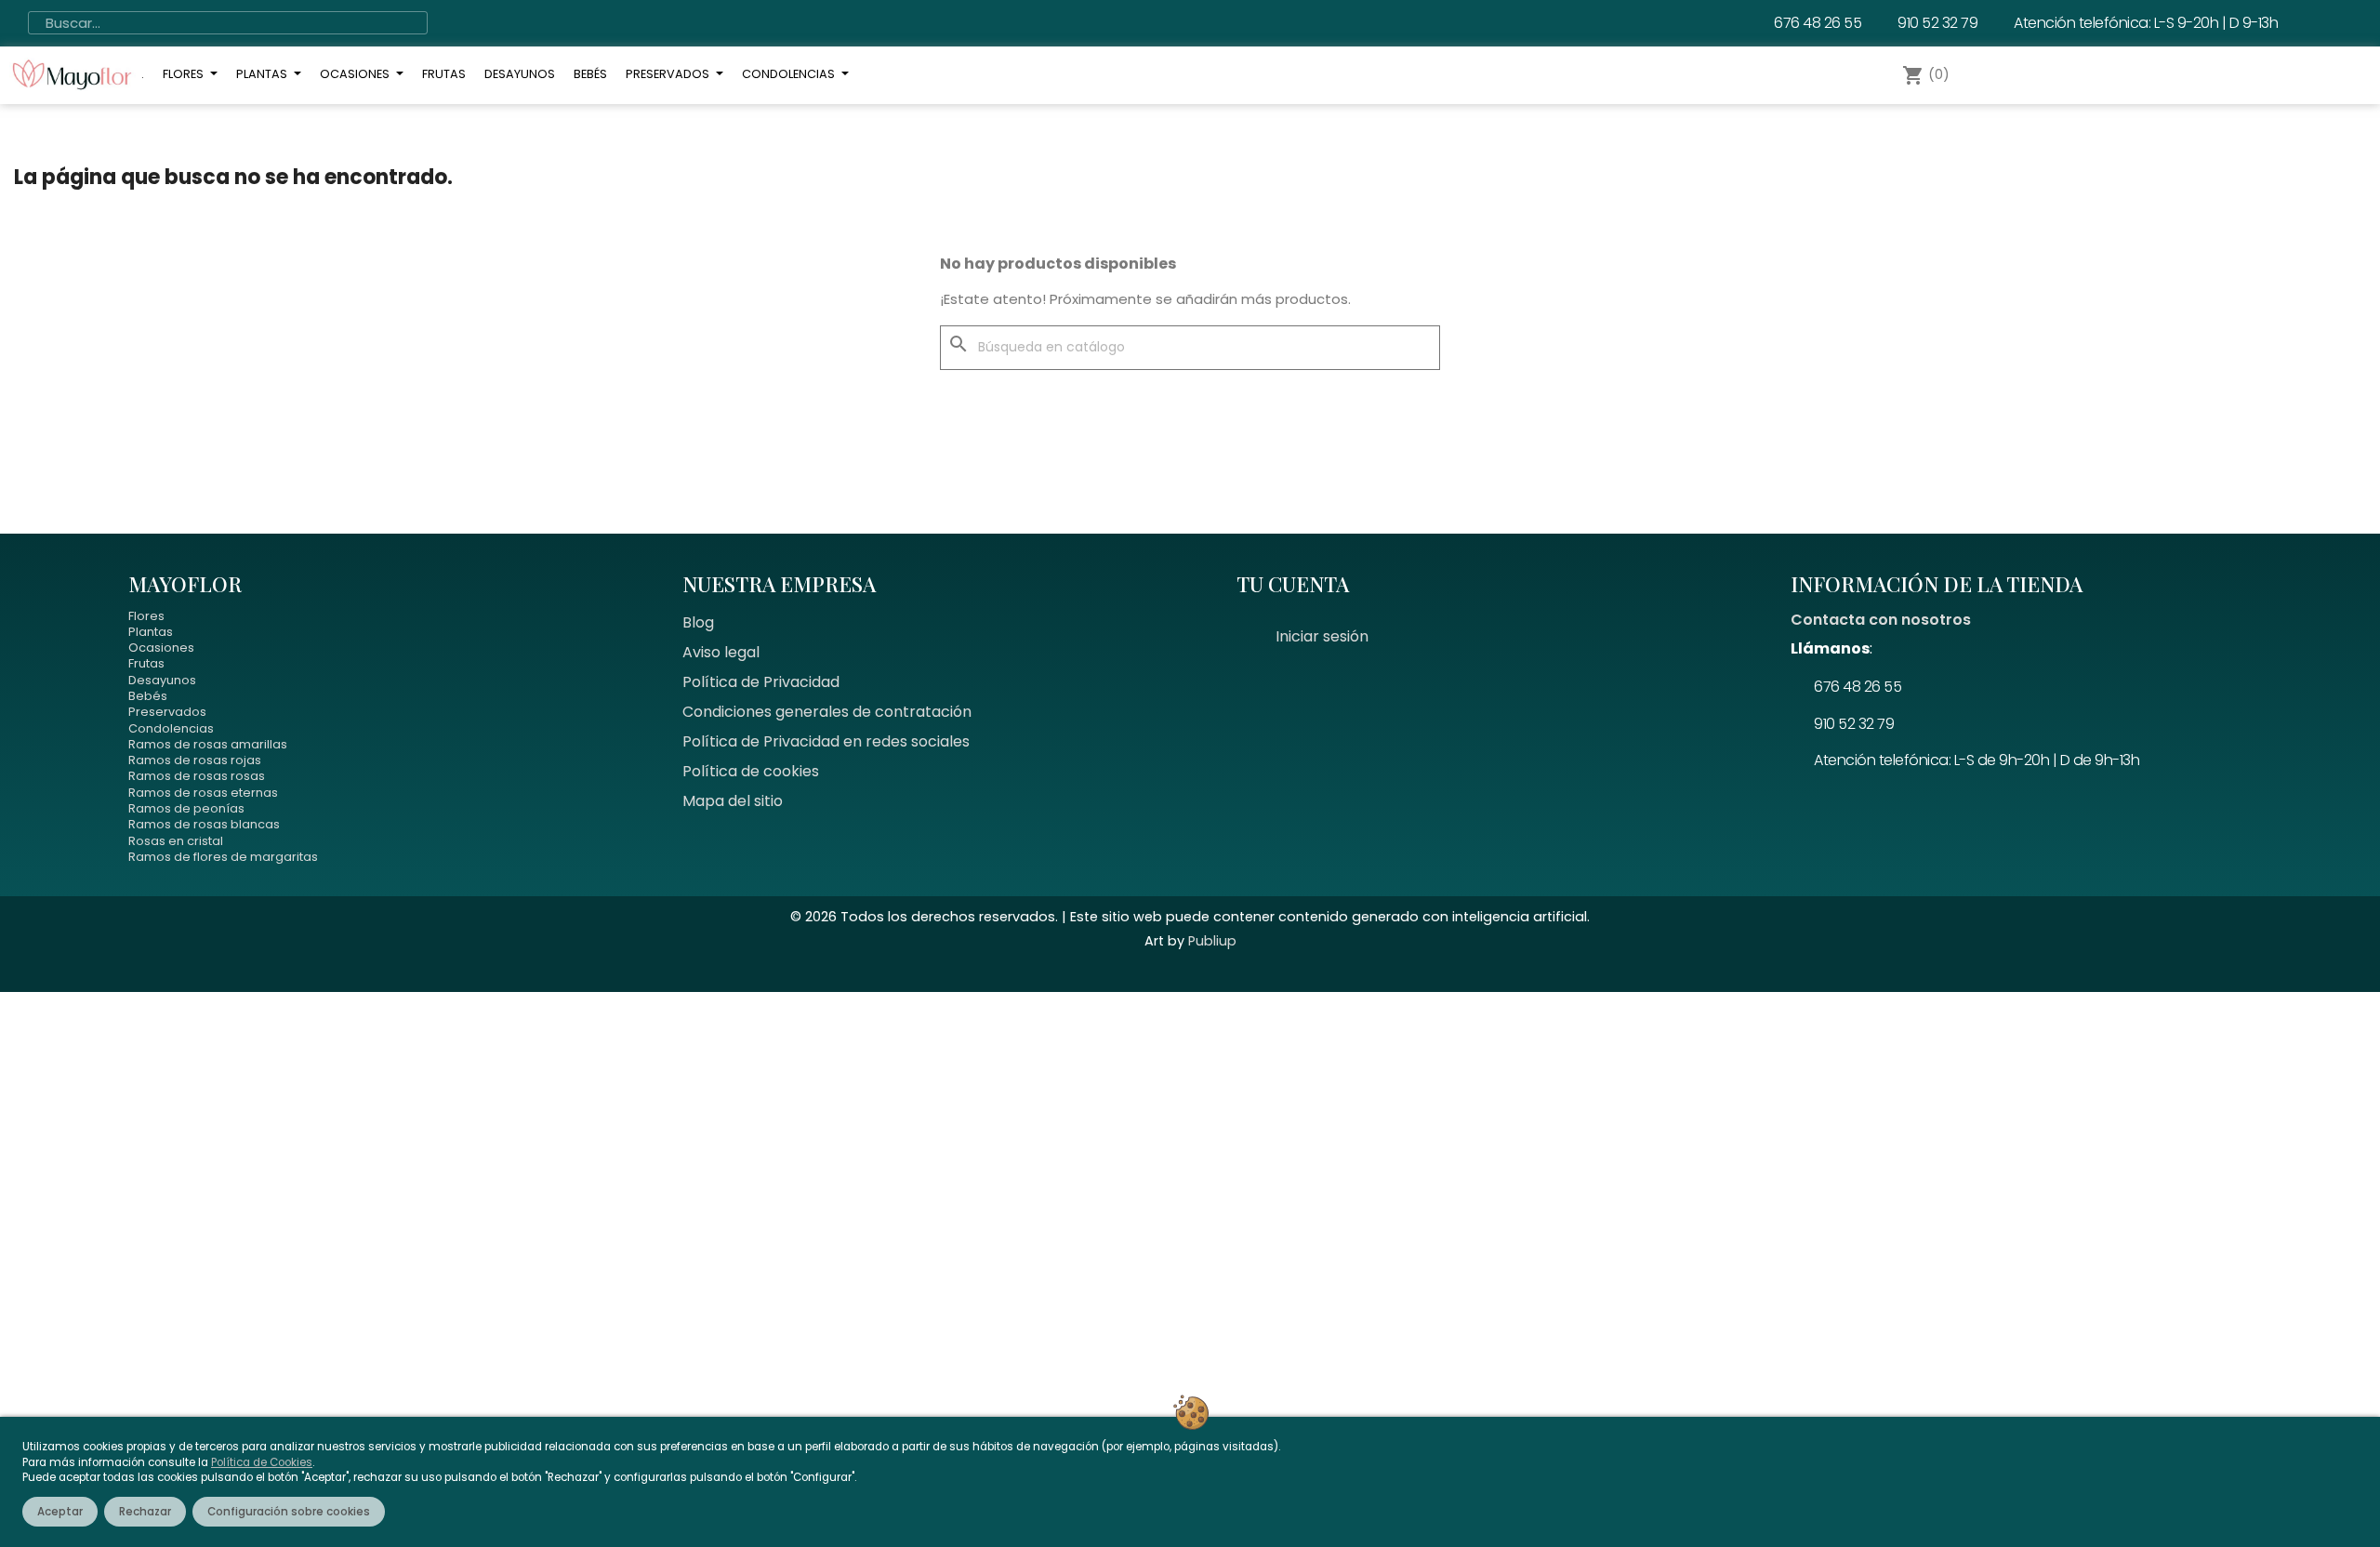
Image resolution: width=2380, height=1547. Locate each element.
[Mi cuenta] (1992, 75)
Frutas (146, 663)
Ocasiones (161, 648)
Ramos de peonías (186, 808)
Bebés (148, 696)
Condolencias (171, 728)
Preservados (167, 712)
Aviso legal (721, 652)
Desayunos (162, 680)
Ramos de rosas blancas (204, 824)
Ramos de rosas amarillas (208, 744)
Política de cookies (751, 771)
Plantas (151, 632)
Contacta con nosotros (1881, 620)
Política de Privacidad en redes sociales (826, 741)
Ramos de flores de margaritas (223, 857)
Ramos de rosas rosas (197, 776)
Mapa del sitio (733, 801)
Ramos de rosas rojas (195, 760)
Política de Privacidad (761, 682)
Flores (146, 616)
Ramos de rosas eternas (203, 793)
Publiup (1212, 941)
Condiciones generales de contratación (827, 712)
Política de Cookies (262, 1462)
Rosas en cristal (176, 841)
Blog (698, 622)
